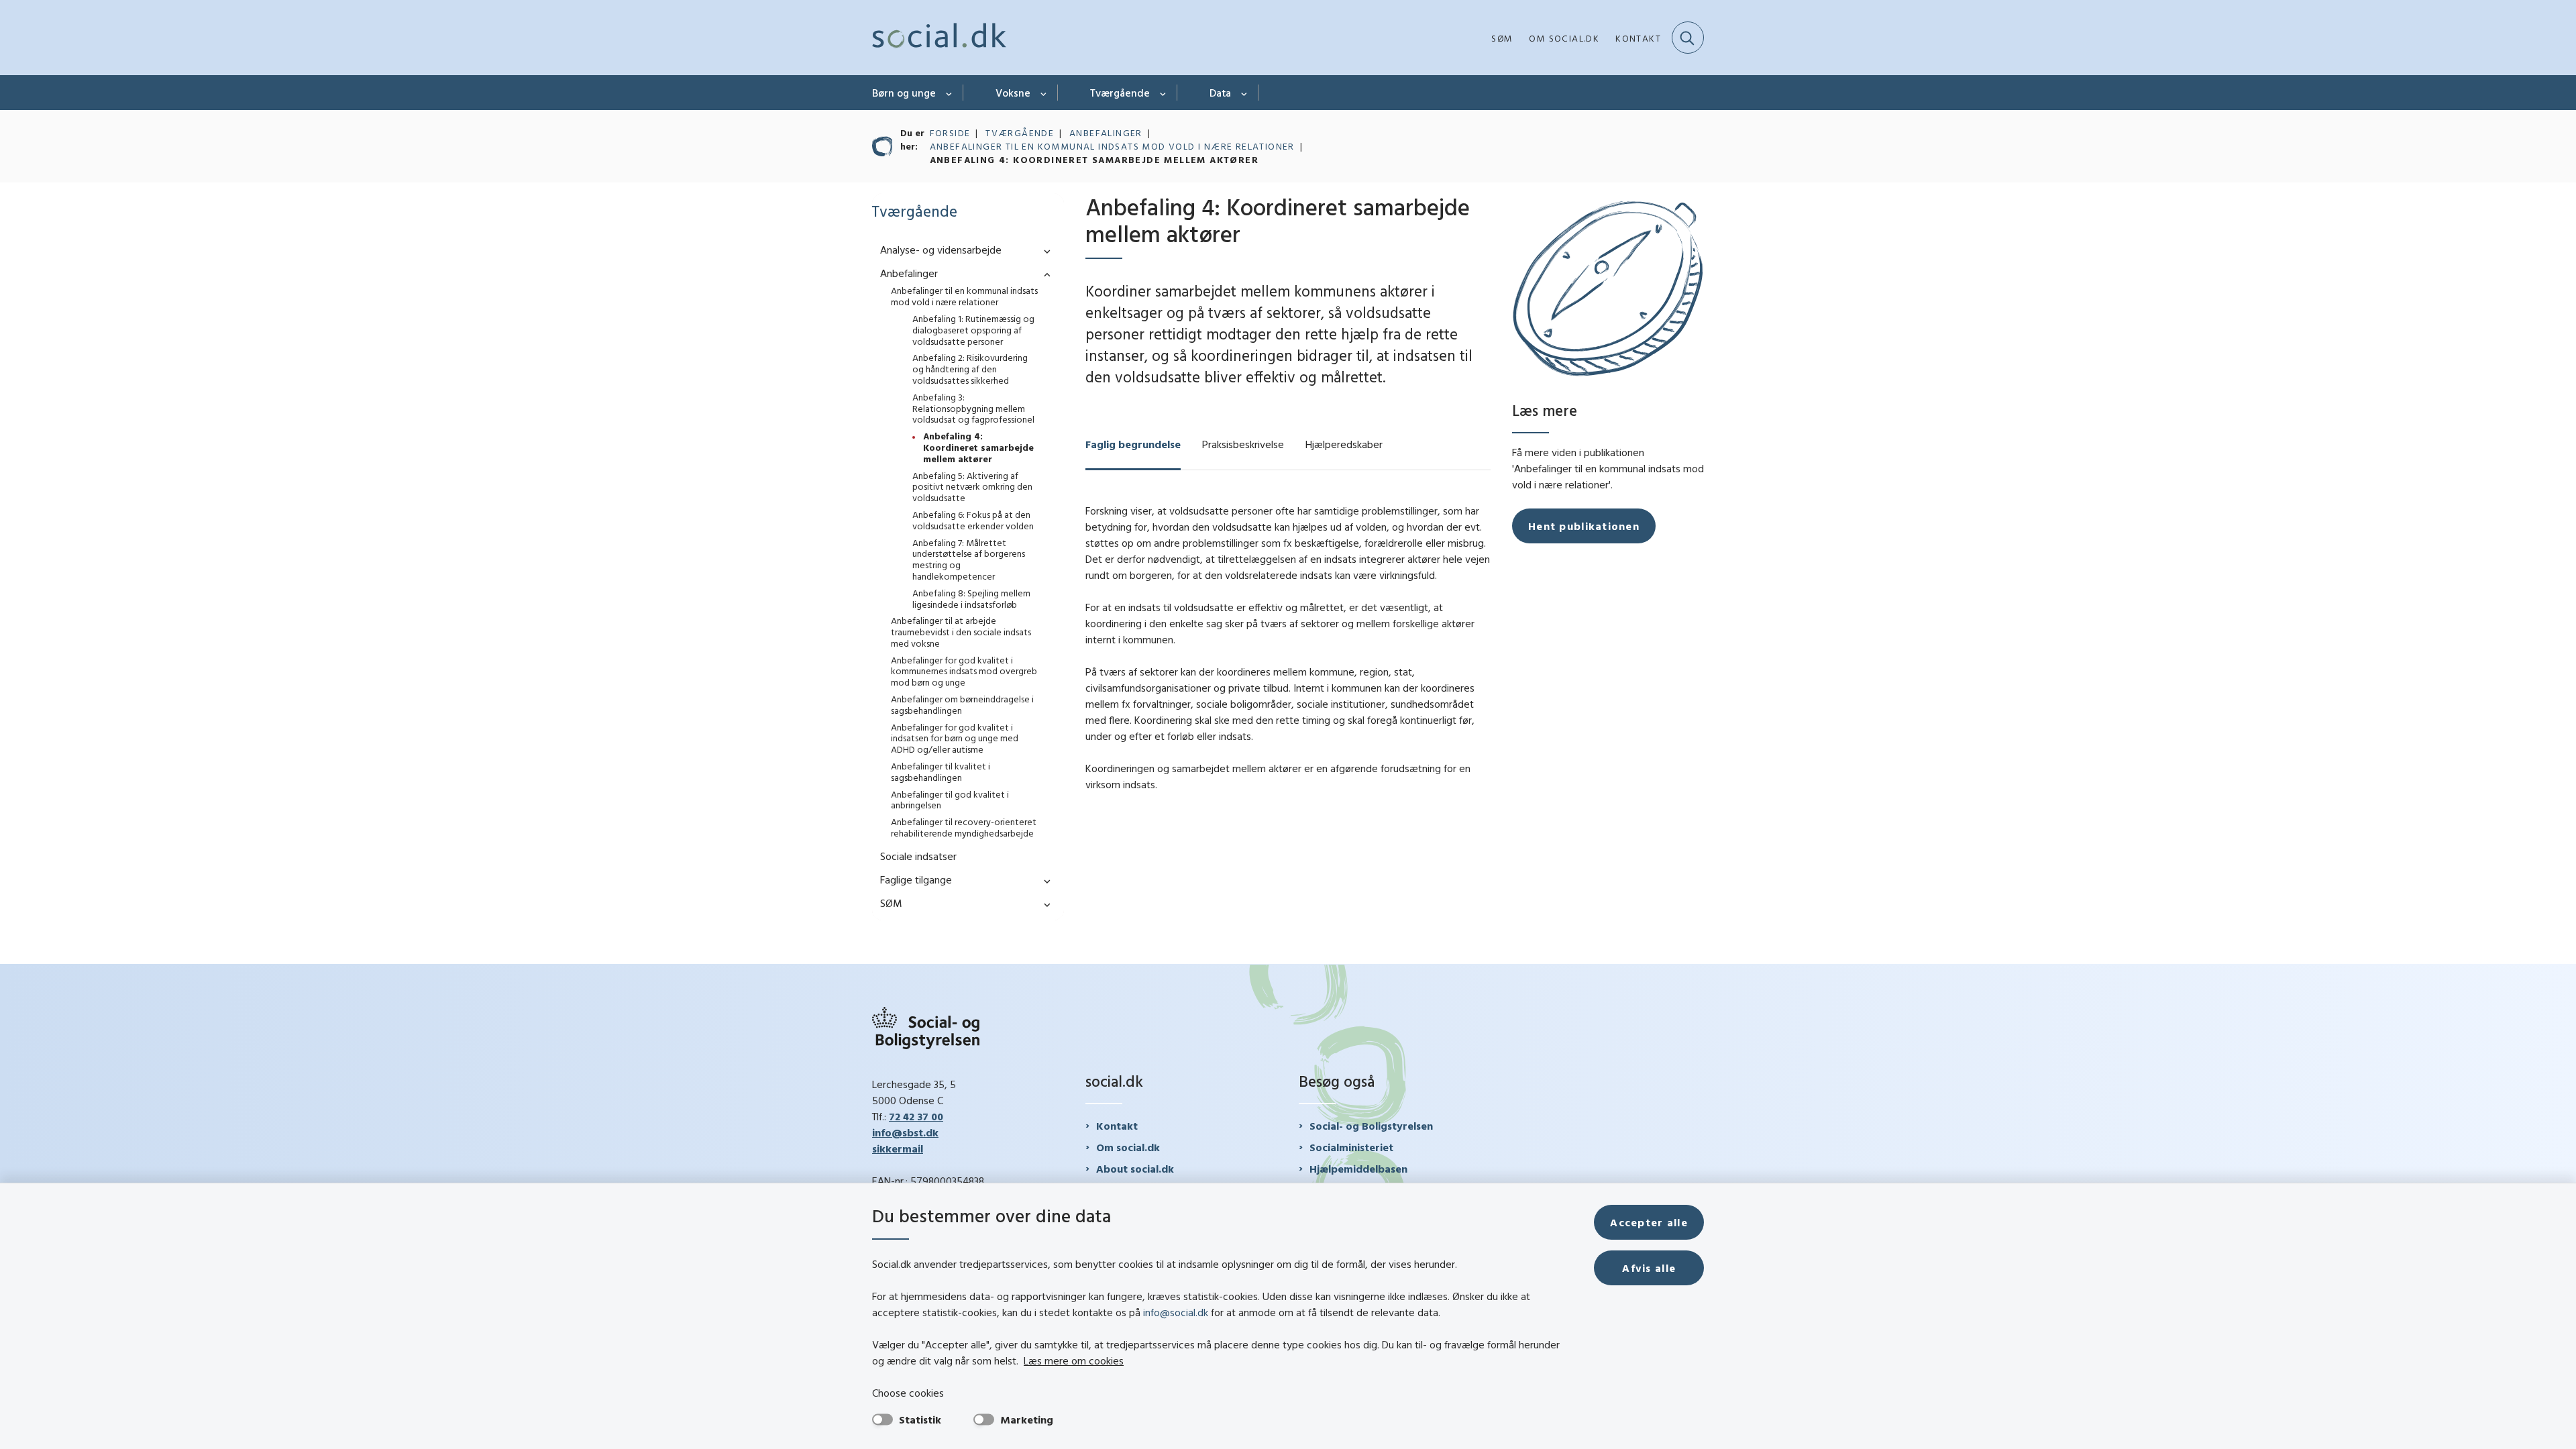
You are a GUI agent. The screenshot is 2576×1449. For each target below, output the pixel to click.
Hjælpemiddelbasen (1358, 1169)
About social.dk (1135, 1169)
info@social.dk (1176, 1312)
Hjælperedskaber (1344, 444)
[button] (1044, 251)
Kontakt (1117, 1126)
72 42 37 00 (916, 1116)
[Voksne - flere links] (1044, 93)
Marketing (1027, 1419)
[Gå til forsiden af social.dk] (939, 38)
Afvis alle (1649, 1268)
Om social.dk (1128, 1147)
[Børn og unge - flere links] (950, 93)
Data (1220, 93)
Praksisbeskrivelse (1243, 444)
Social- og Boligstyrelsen (1371, 1126)
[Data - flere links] (1245, 93)
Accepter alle (1649, 1222)
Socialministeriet (1351, 1147)
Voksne (1013, 93)
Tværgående (1120, 93)
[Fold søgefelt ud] (1688, 38)
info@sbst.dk (905, 1132)
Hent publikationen (1584, 526)
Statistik (920, 1419)
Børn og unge (904, 93)
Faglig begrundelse (1133, 444)
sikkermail (898, 1148)
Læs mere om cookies (1074, 1360)
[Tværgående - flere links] (1164, 93)
